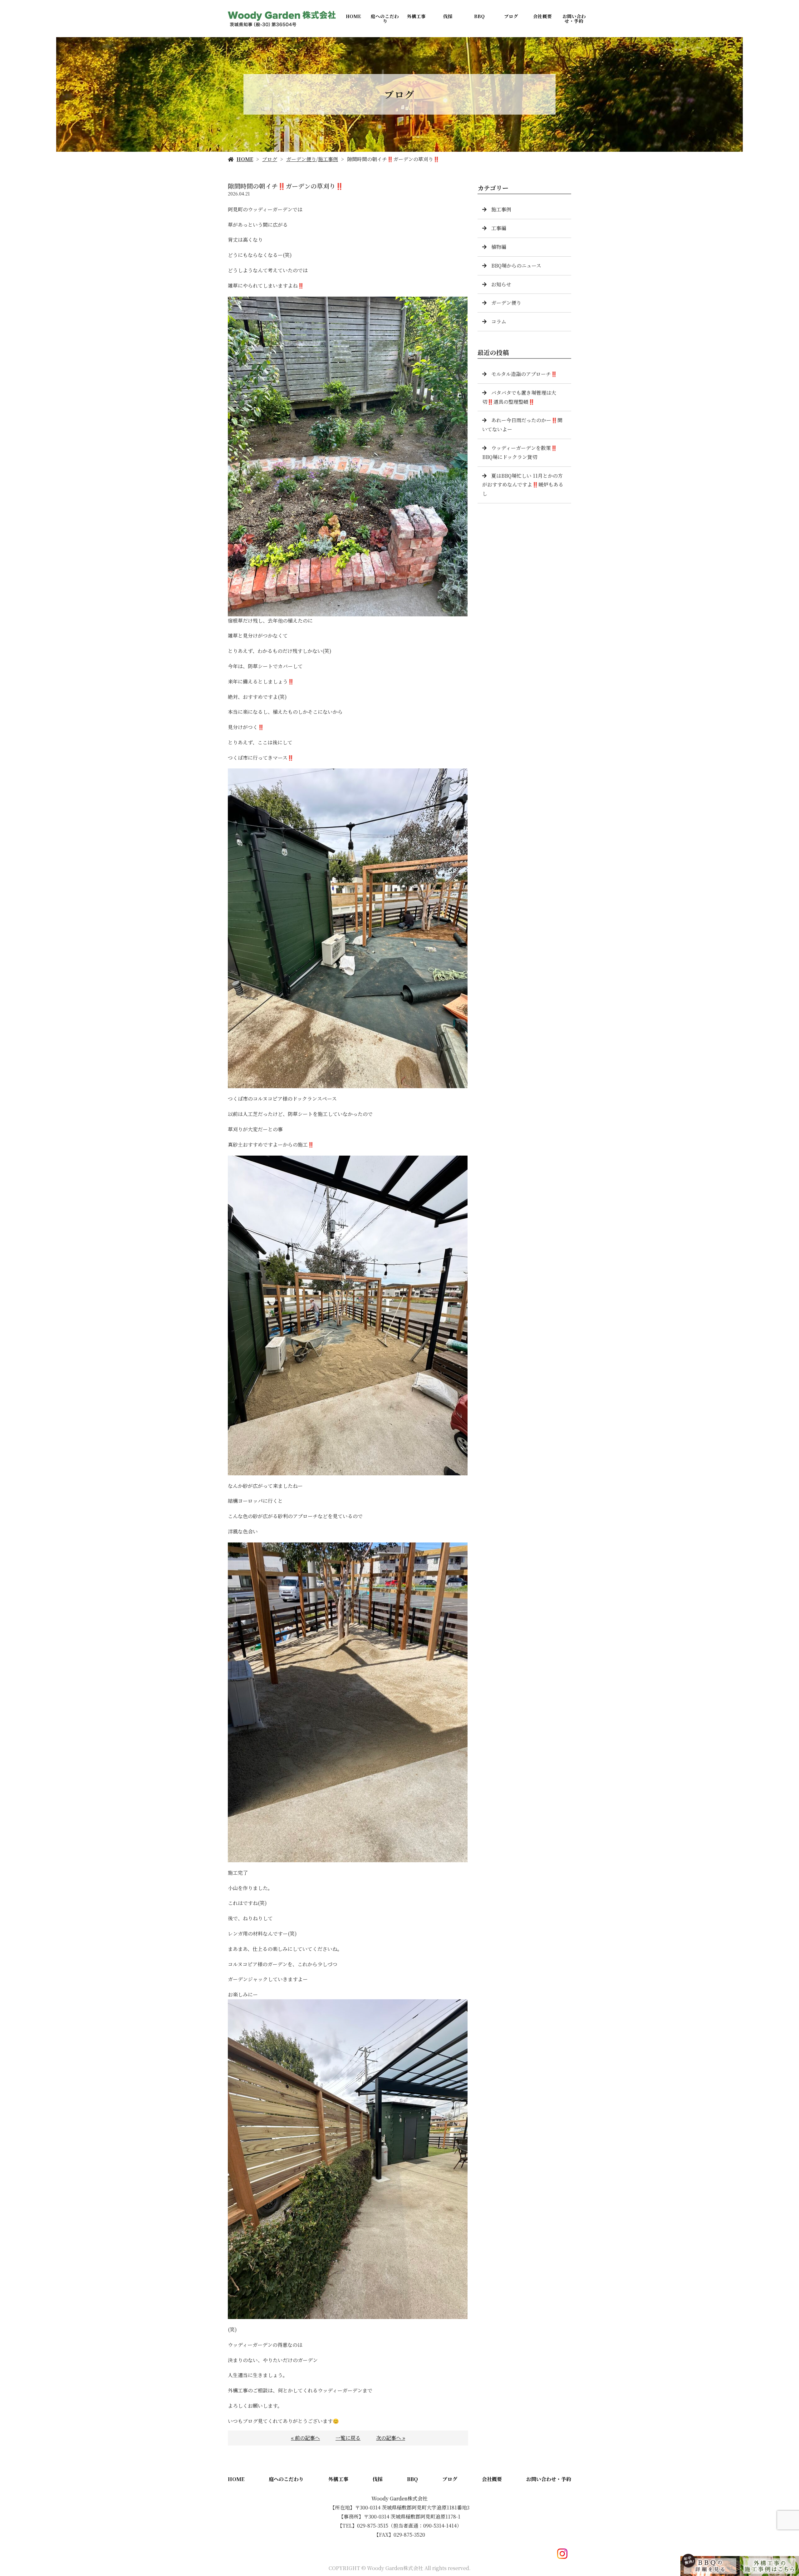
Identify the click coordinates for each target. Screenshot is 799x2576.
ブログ (511, 16)
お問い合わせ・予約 (574, 18)
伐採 (448, 16)
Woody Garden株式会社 (399, 2498)
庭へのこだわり (385, 18)
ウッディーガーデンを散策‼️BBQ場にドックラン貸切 (520, 452)
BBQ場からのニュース (516, 266)
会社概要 (542, 16)
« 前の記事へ (305, 2438)
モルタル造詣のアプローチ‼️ (524, 374)
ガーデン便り (301, 159)
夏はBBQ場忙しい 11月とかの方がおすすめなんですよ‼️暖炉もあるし (523, 485)
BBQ (479, 16)
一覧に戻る (348, 2438)
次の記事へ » (391, 2438)
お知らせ (501, 284)
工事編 (499, 228)
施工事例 (328, 159)
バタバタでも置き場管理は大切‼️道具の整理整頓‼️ (519, 397)
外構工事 (416, 16)
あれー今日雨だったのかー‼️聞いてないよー (522, 425)
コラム (499, 321)
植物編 (499, 247)
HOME (353, 16)
